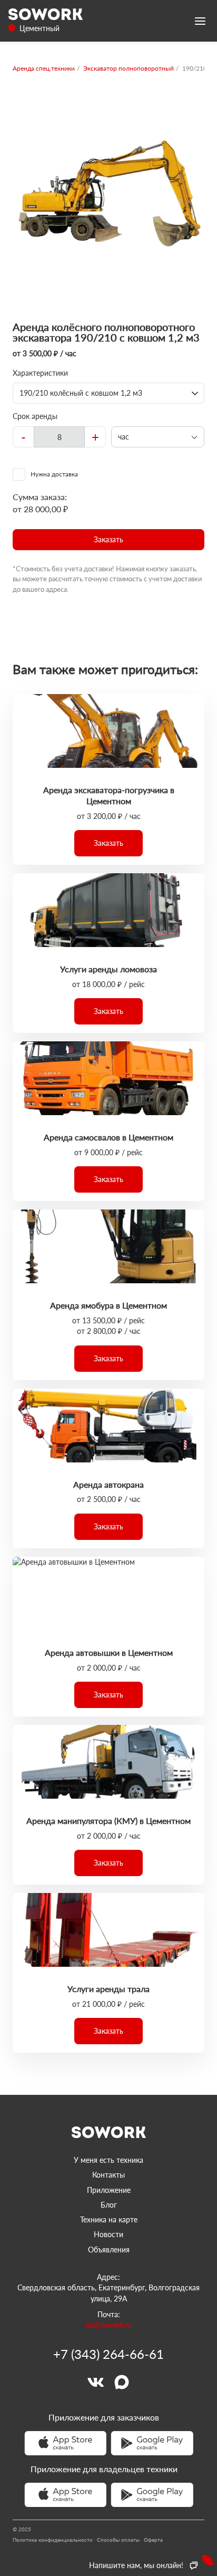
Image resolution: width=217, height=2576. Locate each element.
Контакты (108, 2175)
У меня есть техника (108, 2160)
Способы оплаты (118, 2540)
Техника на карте (109, 2219)
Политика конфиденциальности (53, 2540)
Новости (108, 2234)
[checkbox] (108, 474)
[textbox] (59, 437)
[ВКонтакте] (95, 2382)
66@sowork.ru (109, 2325)
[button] (108, 540)
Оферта (153, 2540)
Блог (109, 2205)
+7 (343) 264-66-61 (108, 2354)
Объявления (109, 2250)
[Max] (122, 2382)
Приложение (109, 2190)
